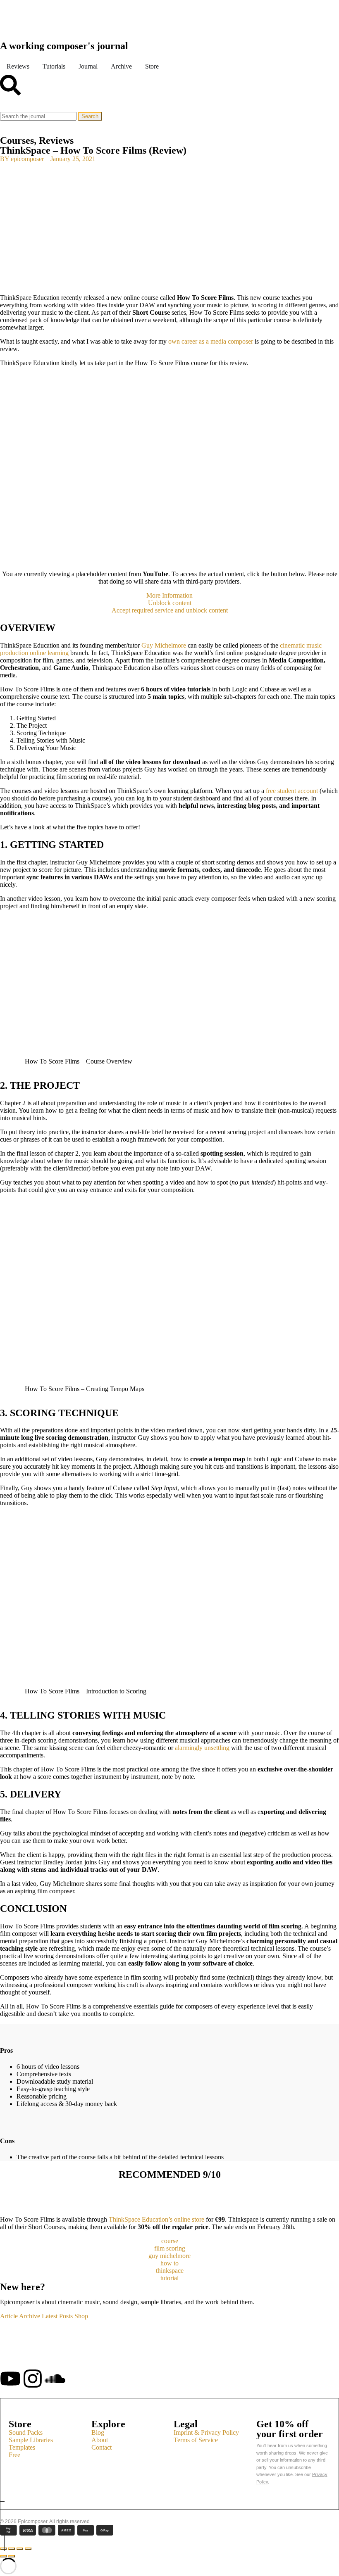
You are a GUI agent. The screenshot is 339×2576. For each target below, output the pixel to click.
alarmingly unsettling (202, 1748)
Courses (17, 140)
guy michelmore (169, 2256)
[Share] (12, 2549)
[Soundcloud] (55, 2379)
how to (169, 2263)
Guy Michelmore (164, 645)
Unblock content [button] (170, 603)
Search (90, 116)
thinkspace (170, 2271)
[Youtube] (10, 2379)
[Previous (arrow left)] (3, 2556)
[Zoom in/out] (28, 2549)
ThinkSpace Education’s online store (157, 2219)
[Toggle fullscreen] (20, 2549)
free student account (292, 791)
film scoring (170, 2248)
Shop (81, 2316)
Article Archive (20, 2316)
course (170, 2241)
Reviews (56, 140)
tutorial (169, 2278)
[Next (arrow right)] (12, 2556)
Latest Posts (57, 2316)
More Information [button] (169, 595)
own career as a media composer (211, 341)
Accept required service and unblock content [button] (170, 610)
